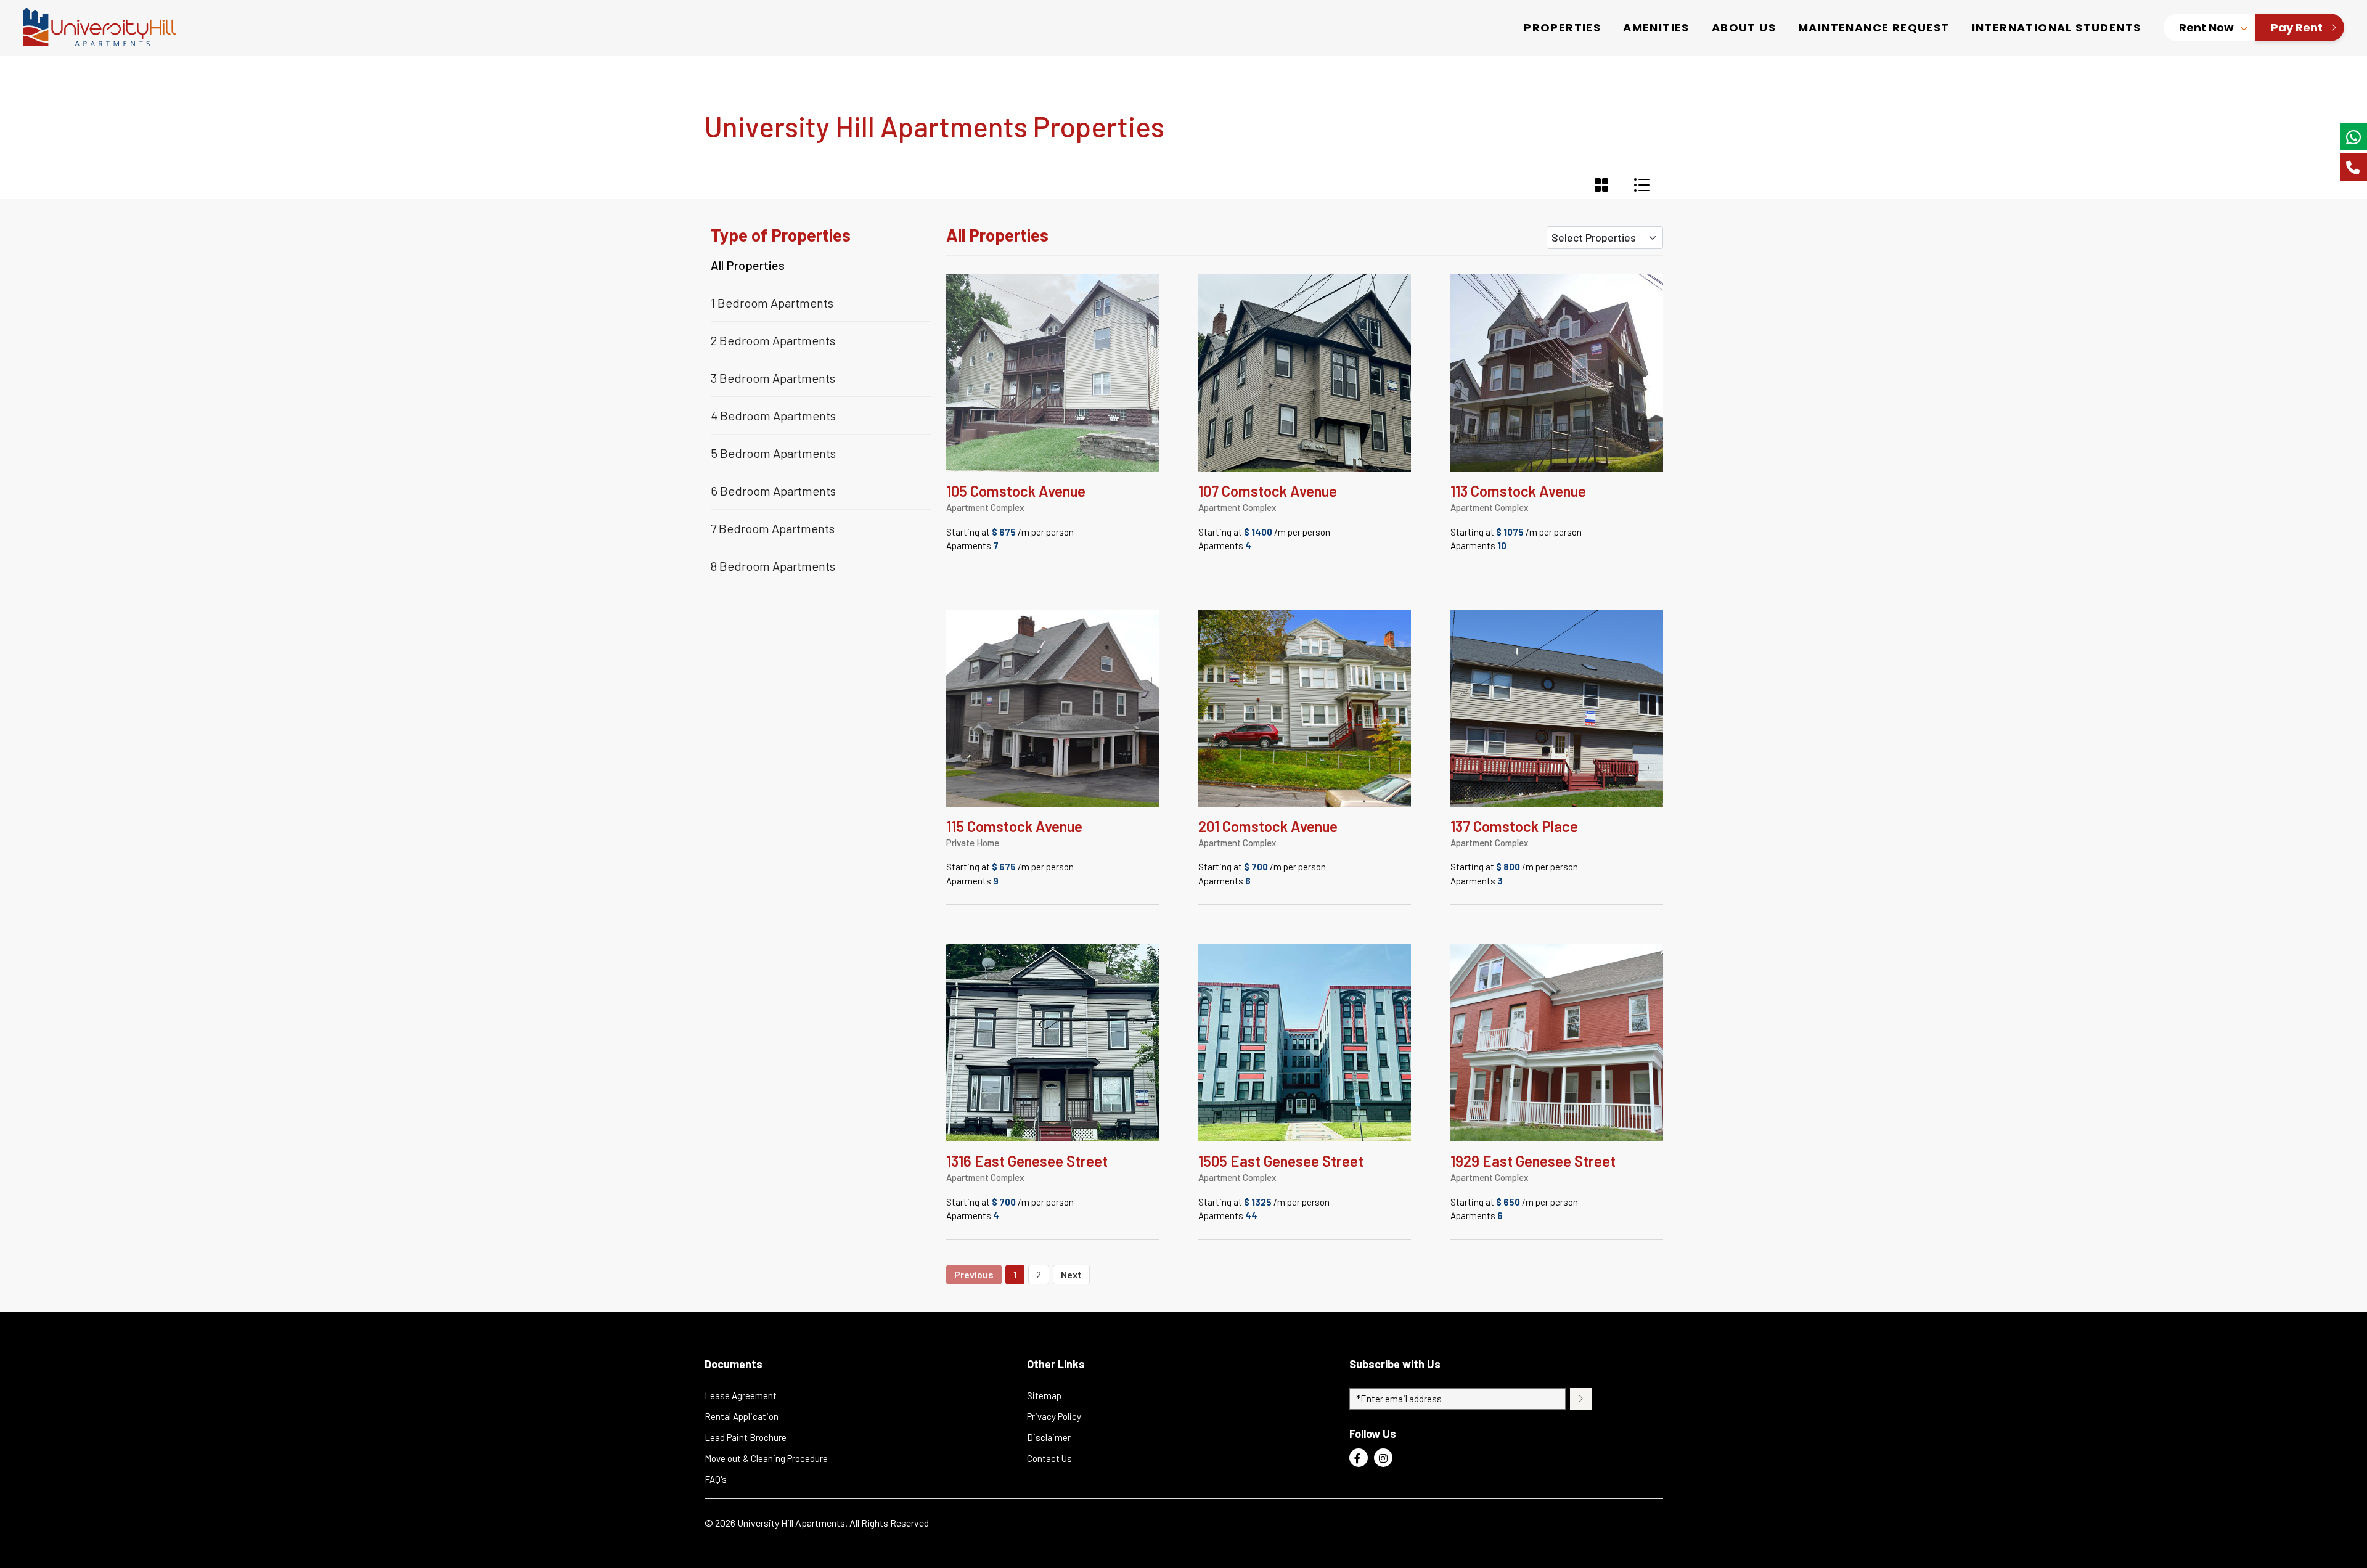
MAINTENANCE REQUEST (1874, 27)
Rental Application (742, 1416)
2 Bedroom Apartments (773, 340)
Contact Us (1049, 1458)
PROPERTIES (1562, 27)
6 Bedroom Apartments (773, 491)
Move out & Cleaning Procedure (766, 1458)
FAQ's (716, 1479)
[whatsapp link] (2353, 137)
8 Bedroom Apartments (773, 566)
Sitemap (1044, 1395)
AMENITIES (1656, 27)
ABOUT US (1744, 27)
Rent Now (2206, 27)
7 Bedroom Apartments (773, 528)
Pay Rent (2297, 27)
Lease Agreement (741, 1395)
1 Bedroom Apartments (772, 303)
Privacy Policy (1054, 1416)
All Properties (748, 266)
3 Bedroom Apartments (773, 378)
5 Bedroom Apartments (773, 453)
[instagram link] (1383, 1458)
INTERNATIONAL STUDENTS (2057, 27)
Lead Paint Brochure (746, 1437)
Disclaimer (1049, 1437)
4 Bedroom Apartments (773, 415)
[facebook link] (1359, 1458)
